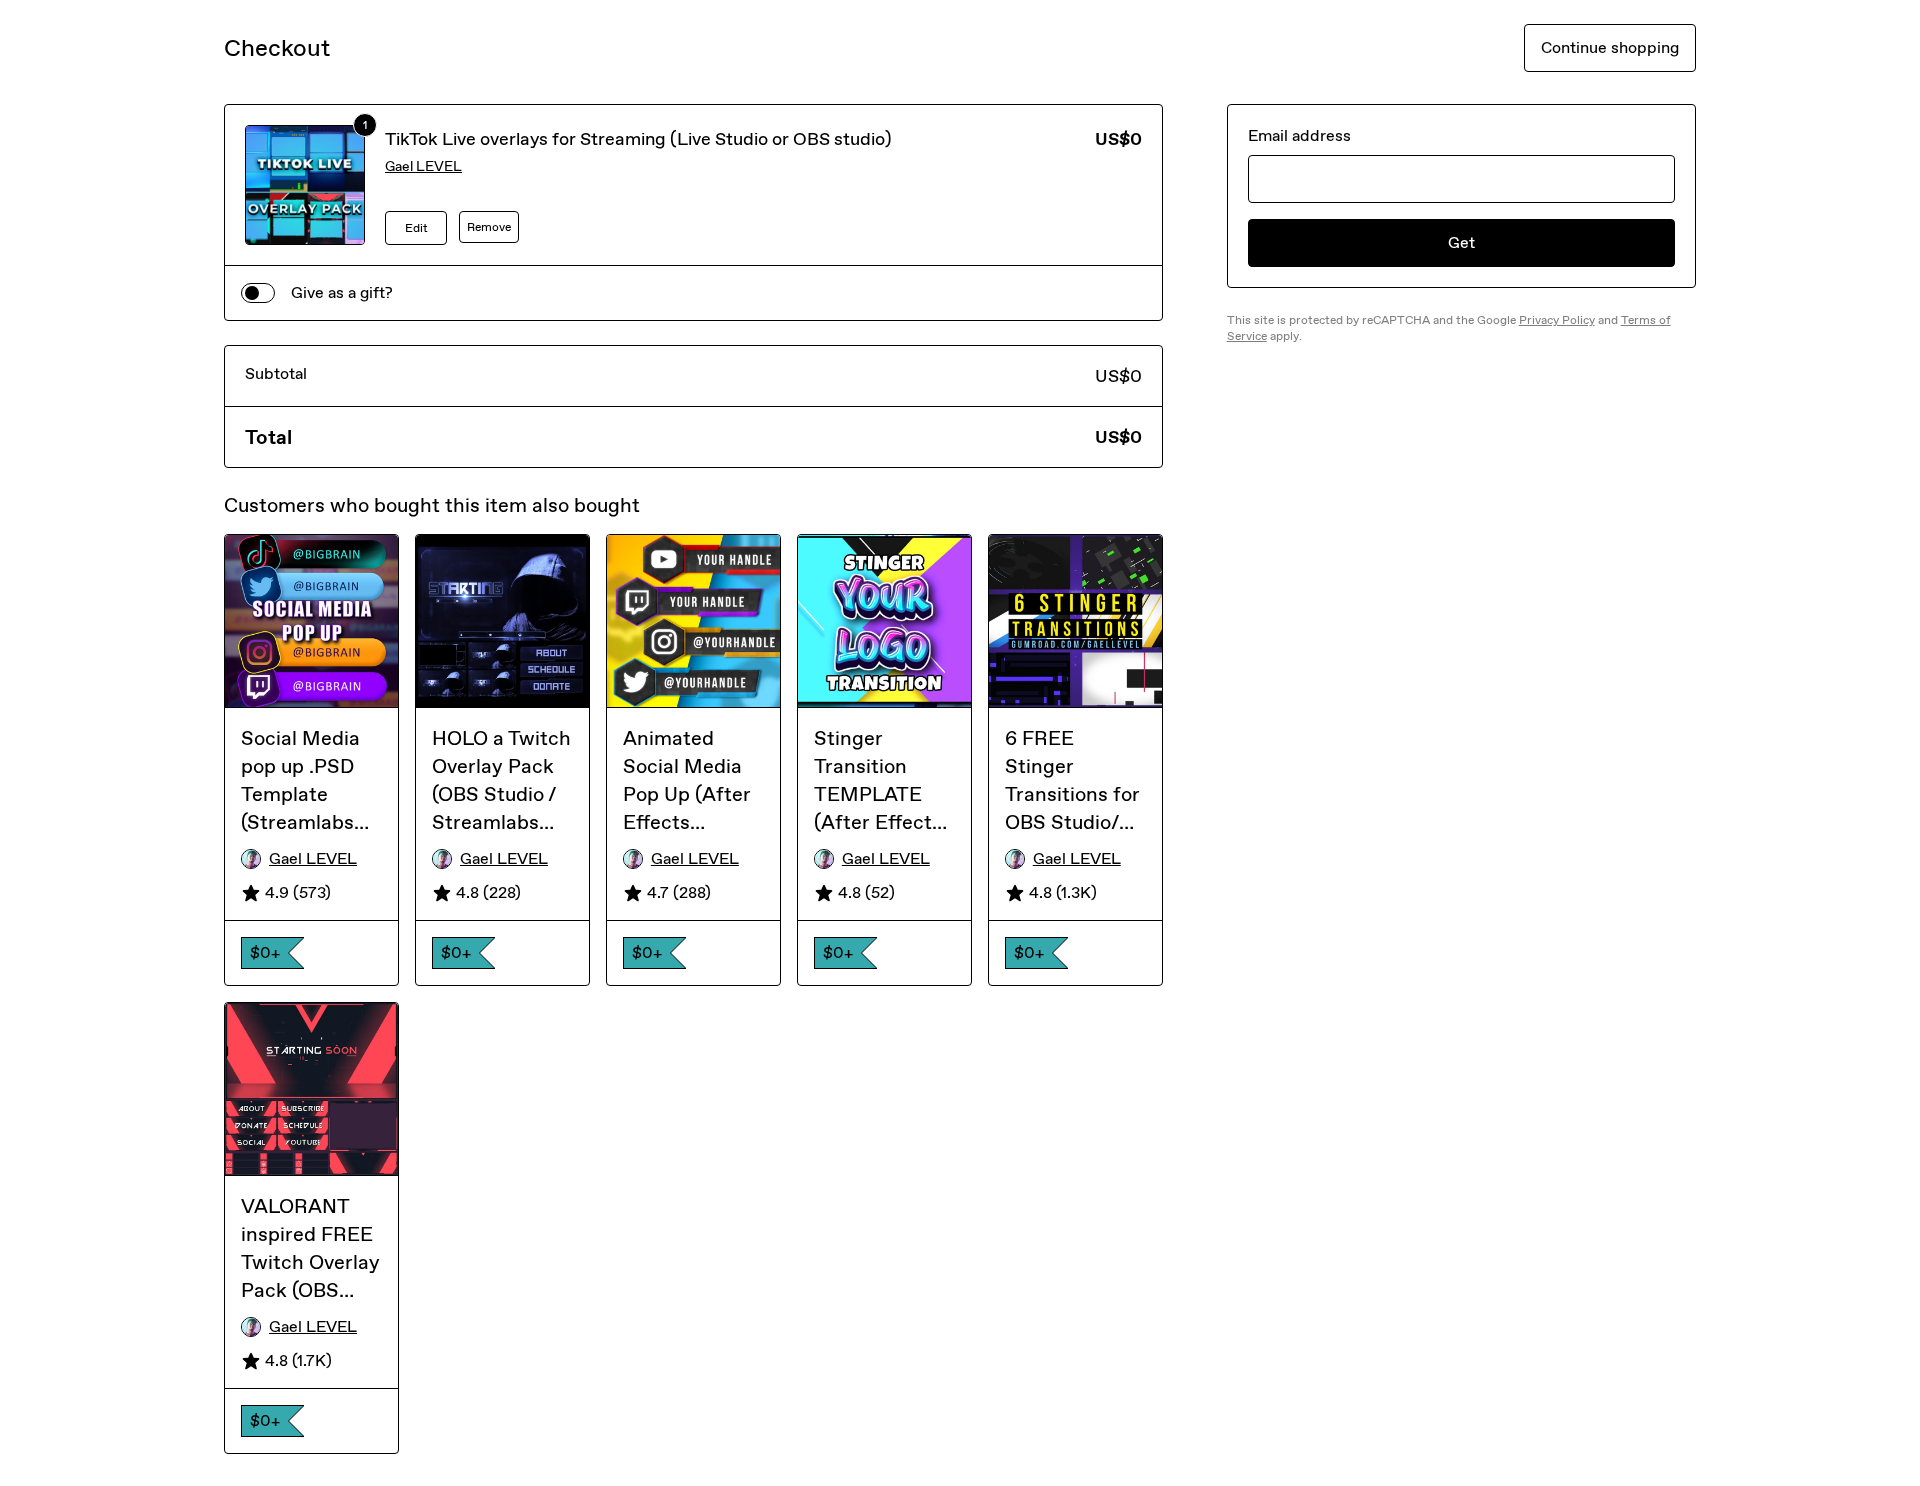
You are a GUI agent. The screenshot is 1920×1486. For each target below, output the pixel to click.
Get (1461, 242)
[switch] (258, 293)
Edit (416, 228)
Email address (1299, 135)
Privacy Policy (1557, 320)
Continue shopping (1610, 47)
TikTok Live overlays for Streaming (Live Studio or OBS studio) (638, 139)
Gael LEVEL (423, 166)
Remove (489, 227)
